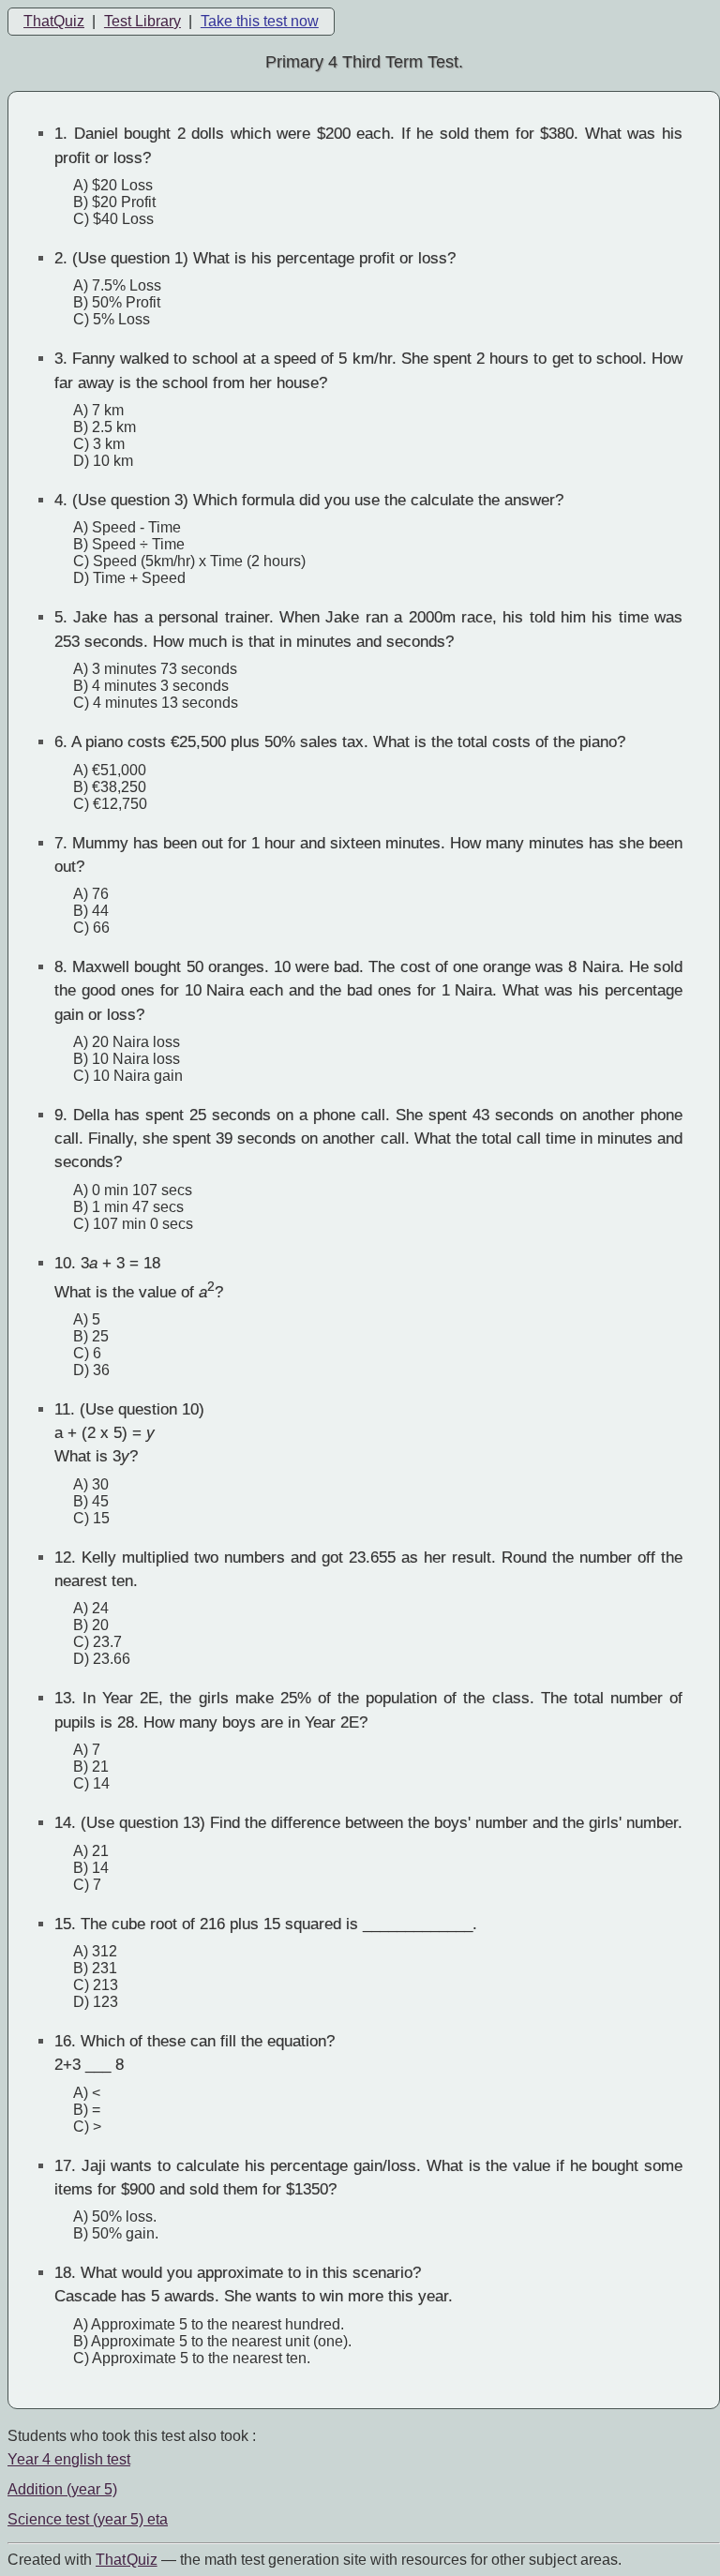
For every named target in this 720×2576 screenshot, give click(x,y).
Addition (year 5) (62, 2489)
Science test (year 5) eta (88, 2519)
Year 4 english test (69, 2459)
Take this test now (260, 21)
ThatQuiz (54, 21)
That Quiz (127, 2560)
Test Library (142, 21)
